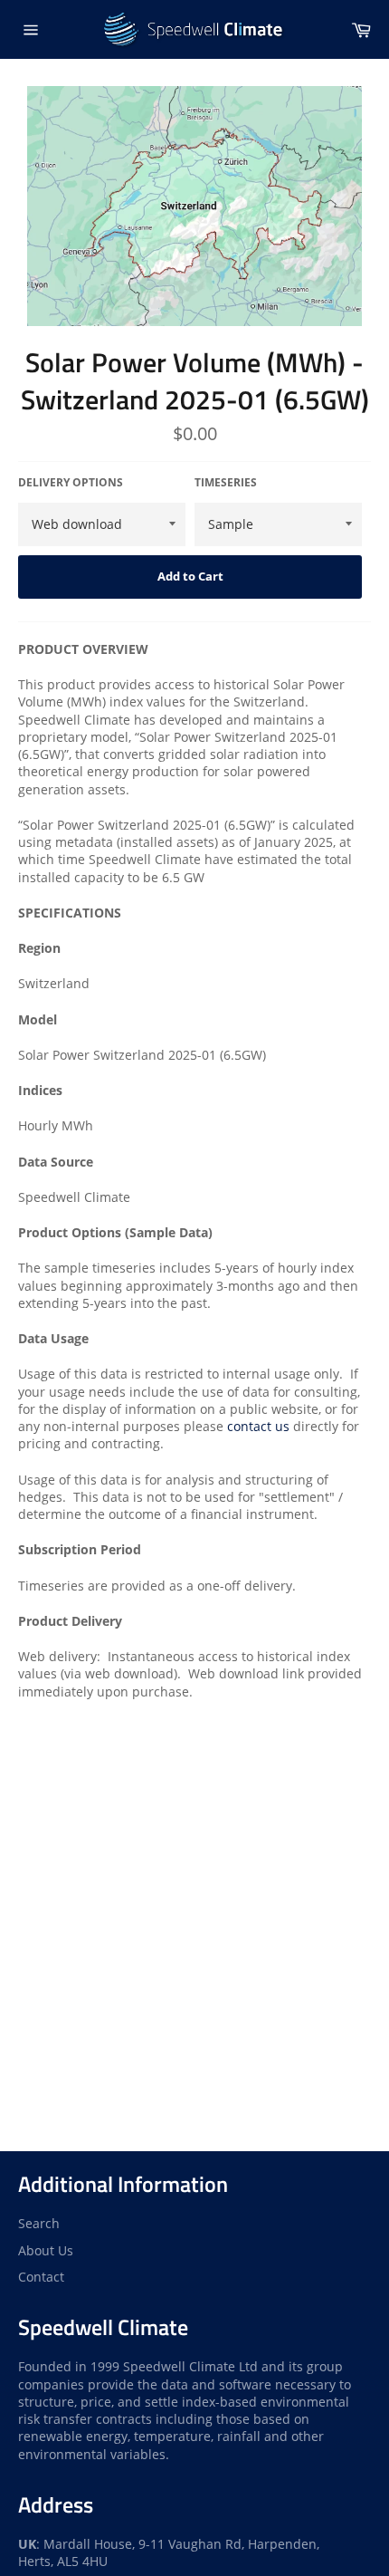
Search (39, 2223)
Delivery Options (71, 483)
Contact (41, 2277)
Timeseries (226, 483)
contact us (258, 1426)
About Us (46, 2250)
